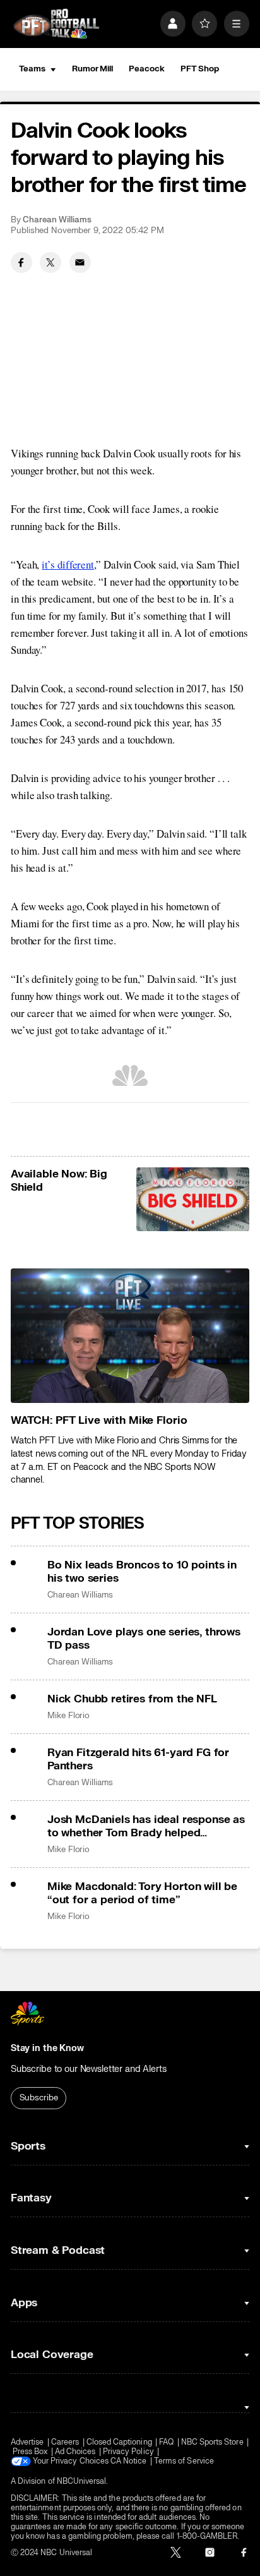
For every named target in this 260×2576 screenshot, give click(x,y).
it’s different (68, 564)
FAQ (166, 2442)
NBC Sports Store (212, 2442)
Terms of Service (184, 2461)
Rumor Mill (92, 69)
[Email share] (80, 263)
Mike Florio (68, 1716)
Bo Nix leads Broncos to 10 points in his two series (142, 1572)
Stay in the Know (47, 2048)
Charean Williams (57, 220)
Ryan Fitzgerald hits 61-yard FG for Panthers (138, 1759)
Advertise (27, 2442)
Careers (65, 2442)
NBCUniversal (82, 2482)
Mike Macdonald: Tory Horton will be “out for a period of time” (142, 1893)
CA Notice (129, 2461)
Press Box (30, 2452)
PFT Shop (200, 69)
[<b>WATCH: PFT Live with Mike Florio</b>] (130, 1336)
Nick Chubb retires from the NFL (132, 1699)
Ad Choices (75, 2452)
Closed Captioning (119, 2442)
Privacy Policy (128, 2452)
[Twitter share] (50, 263)
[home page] (56, 24)
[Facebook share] (21, 263)
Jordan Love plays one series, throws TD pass (144, 1639)
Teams (32, 69)
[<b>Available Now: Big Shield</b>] (193, 1199)
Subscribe (39, 2098)
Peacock (146, 69)
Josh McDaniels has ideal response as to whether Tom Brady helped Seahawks (146, 1826)
